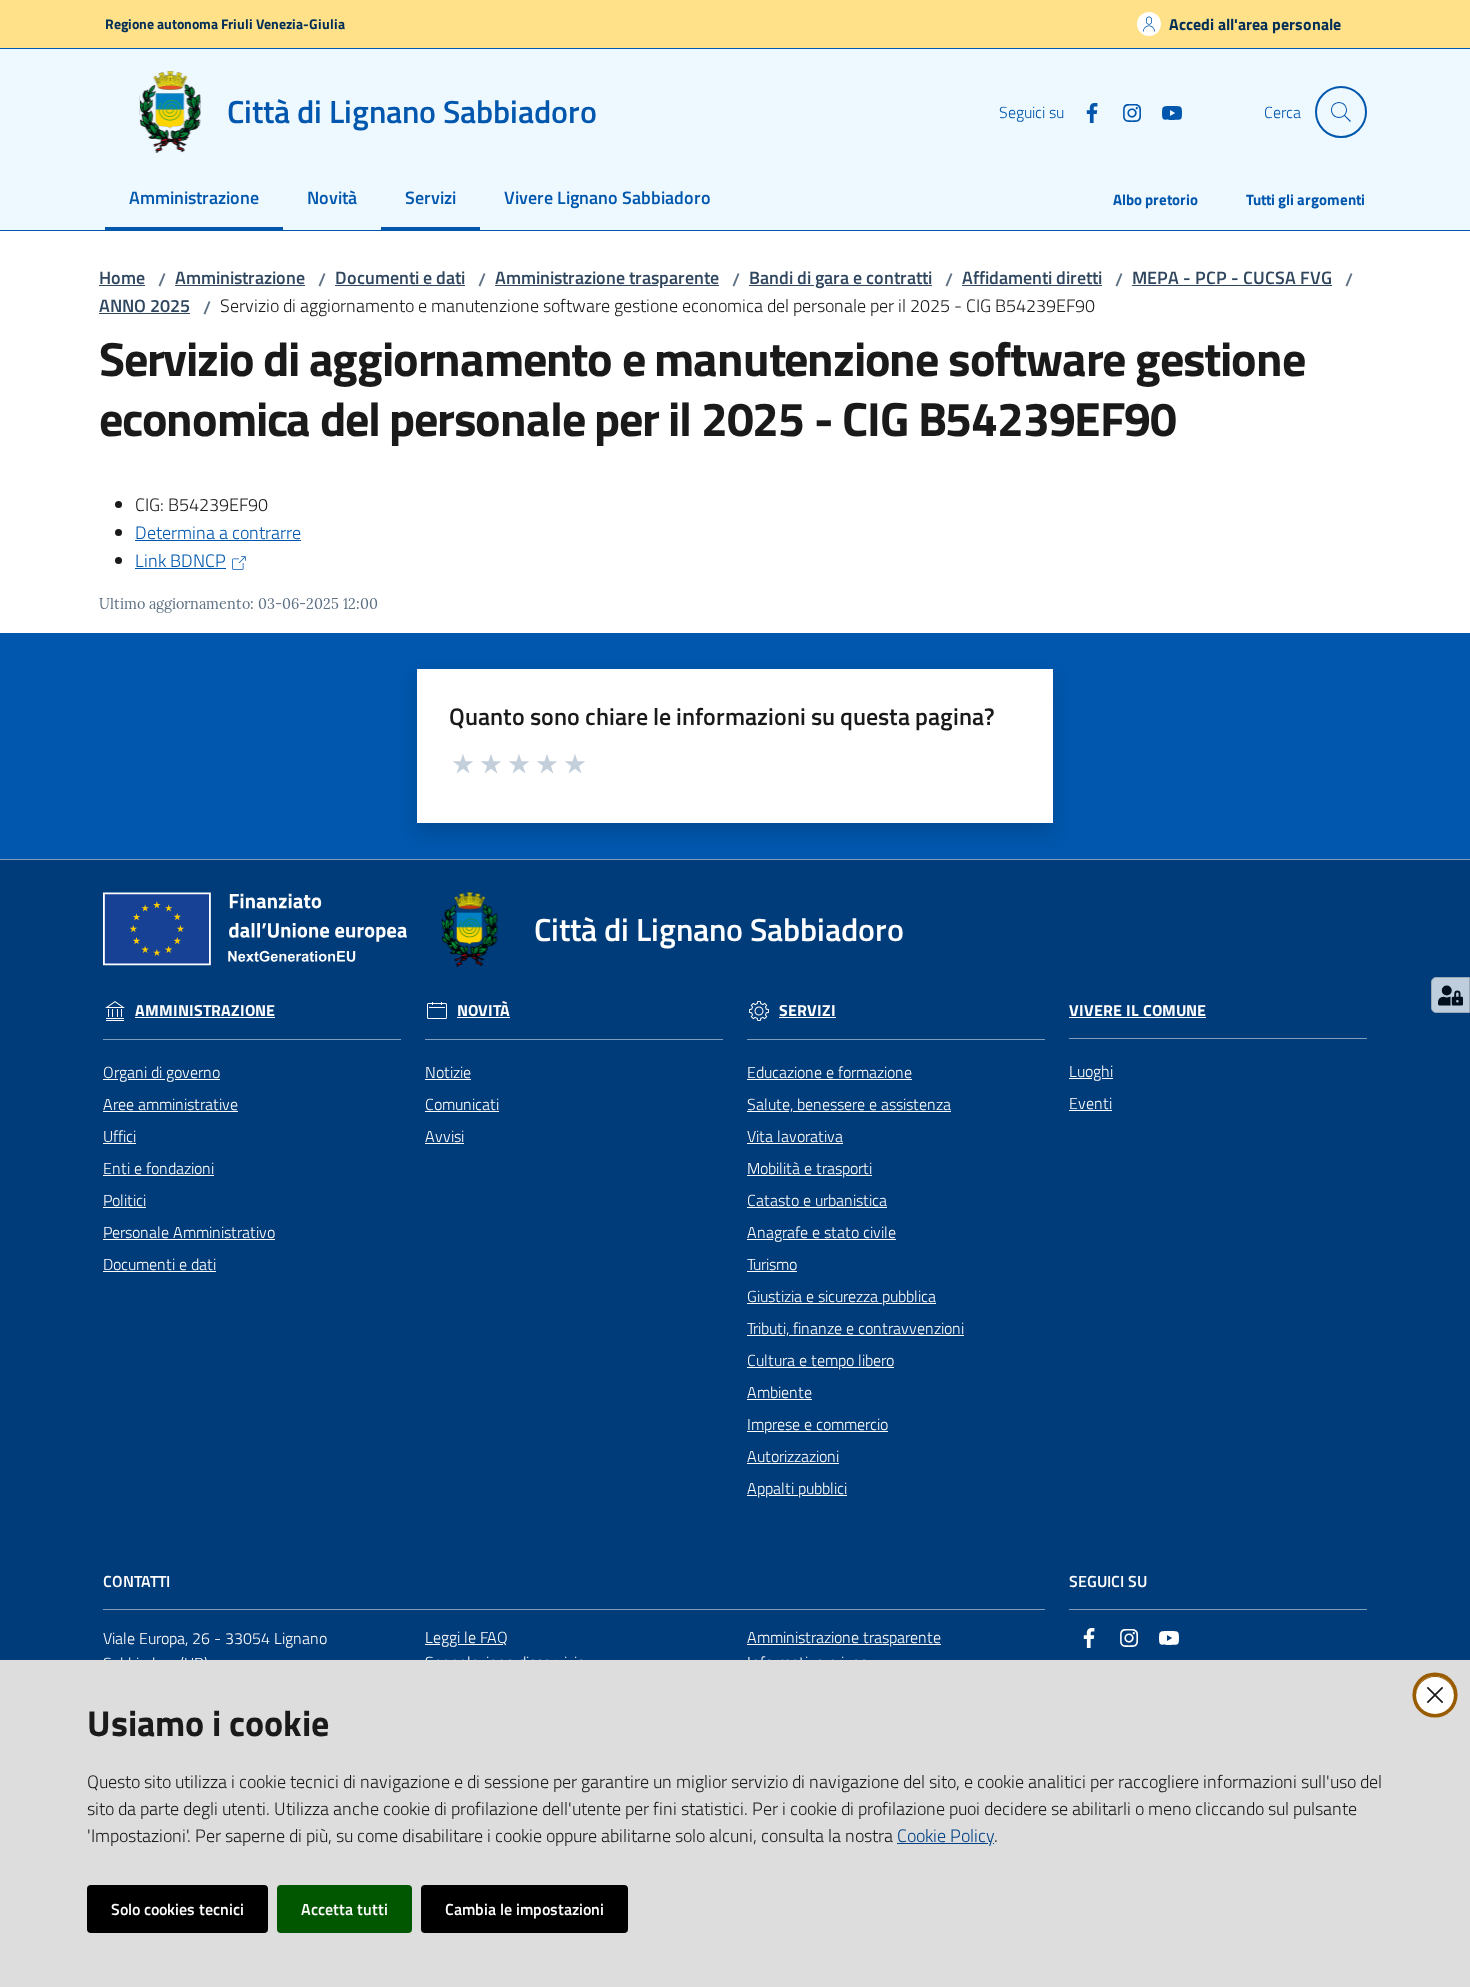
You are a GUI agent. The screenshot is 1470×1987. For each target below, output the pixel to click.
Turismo (772, 1264)
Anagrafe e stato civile (821, 1232)
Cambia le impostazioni (524, 1909)
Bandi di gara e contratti (840, 277)
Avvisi (444, 1136)
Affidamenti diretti (1032, 277)
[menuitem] (194, 199)
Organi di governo (161, 1072)
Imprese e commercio (817, 1424)
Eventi (1090, 1103)
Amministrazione (240, 277)
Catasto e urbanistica (817, 1200)
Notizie (448, 1072)
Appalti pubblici (797, 1488)
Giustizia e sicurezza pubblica (841, 1296)
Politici (124, 1200)
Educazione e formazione (829, 1072)
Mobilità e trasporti (809, 1168)
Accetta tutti (344, 1909)
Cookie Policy (945, 1835)
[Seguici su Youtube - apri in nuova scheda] (1164, 111)
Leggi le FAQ (466, 1637)
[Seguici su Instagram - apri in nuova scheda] (1124, 111)
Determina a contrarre (218, 532)
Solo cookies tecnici (177, 1909)
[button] (1341, 112)
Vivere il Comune (1137, 1010)
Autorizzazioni (793, 1456)
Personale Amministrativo (189, 1232)
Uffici (119, 1136)
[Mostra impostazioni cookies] (1450, 995)
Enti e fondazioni (158, 1168)
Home (122, 277)
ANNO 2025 (144, 305)
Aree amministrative (170, 1104)
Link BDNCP (180, 560)
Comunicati (462, 1104)
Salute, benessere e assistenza (849, 1104)
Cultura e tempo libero (820, 1360)
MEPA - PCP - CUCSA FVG (1232, 277)
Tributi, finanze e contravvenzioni (855, 1328)
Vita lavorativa (795, 1136)
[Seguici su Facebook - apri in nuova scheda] (1084, 111)
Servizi (807, 1010)
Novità (483, 1010)
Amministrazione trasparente (607, 277)
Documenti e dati (400, 277)
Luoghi (1091, 1071)
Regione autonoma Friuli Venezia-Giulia (225, 23)
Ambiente (779, 1392)
